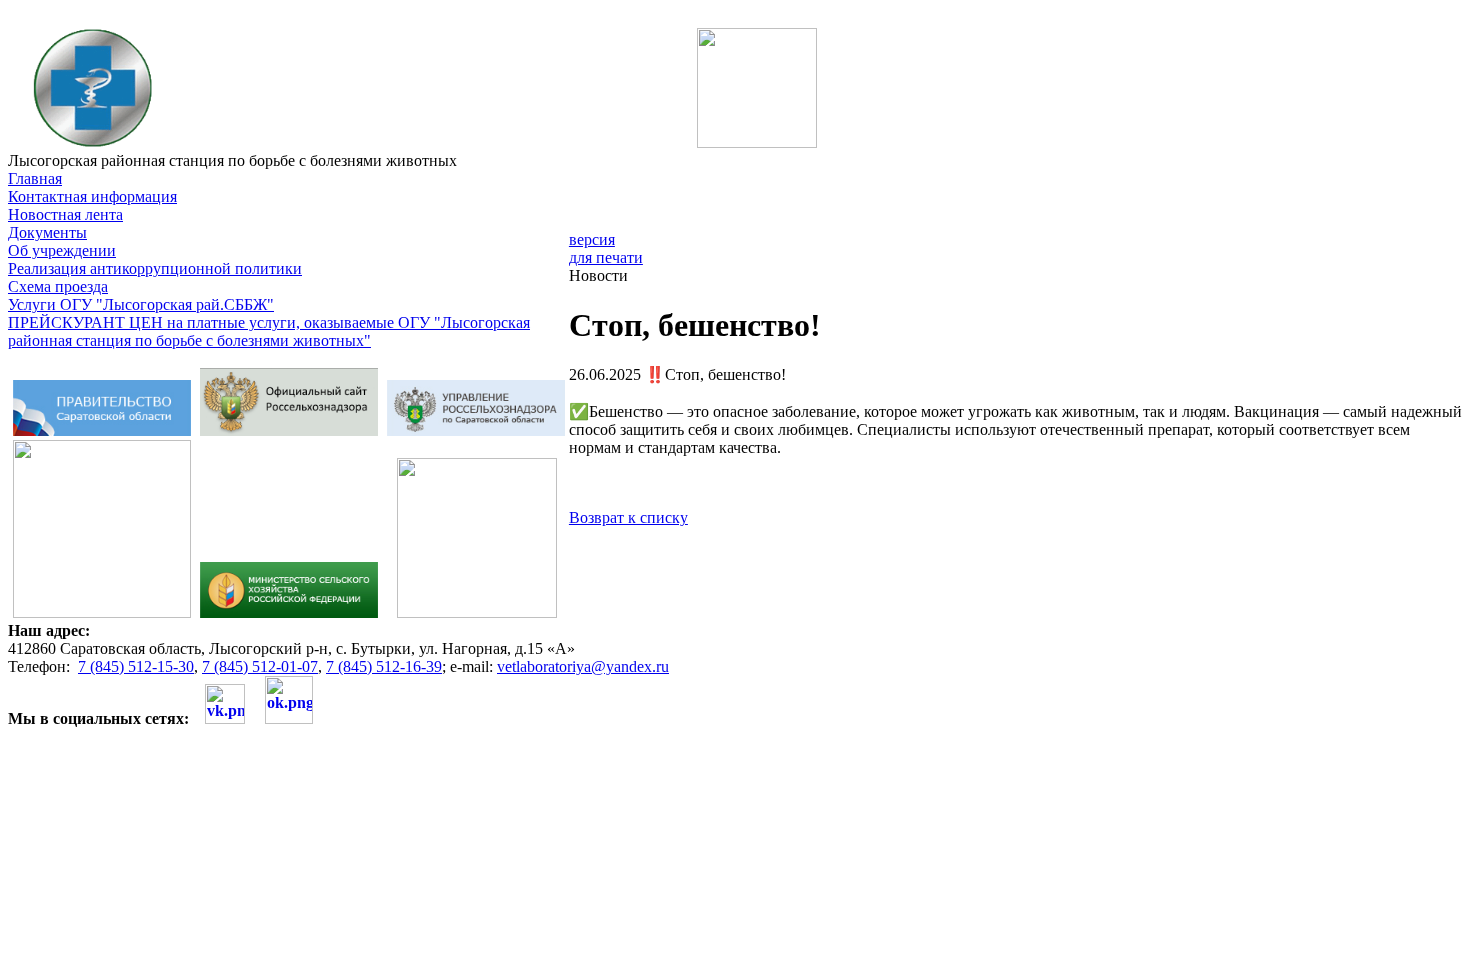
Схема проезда (58, 286)
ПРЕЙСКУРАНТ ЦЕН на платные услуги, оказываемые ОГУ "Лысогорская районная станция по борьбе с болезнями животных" (269, 331)
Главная (35, 178)
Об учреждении (62, 250)
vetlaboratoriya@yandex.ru (583, 666)
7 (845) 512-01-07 (260, 666)
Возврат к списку (628, 517)
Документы (47, 232)
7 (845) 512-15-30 (136, 666)
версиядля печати (606, 248)
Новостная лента (65, 214)
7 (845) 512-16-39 (384, 666)
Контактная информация (92, 196)
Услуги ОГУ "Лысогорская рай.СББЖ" (141, 304)
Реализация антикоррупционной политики (155, 268)
